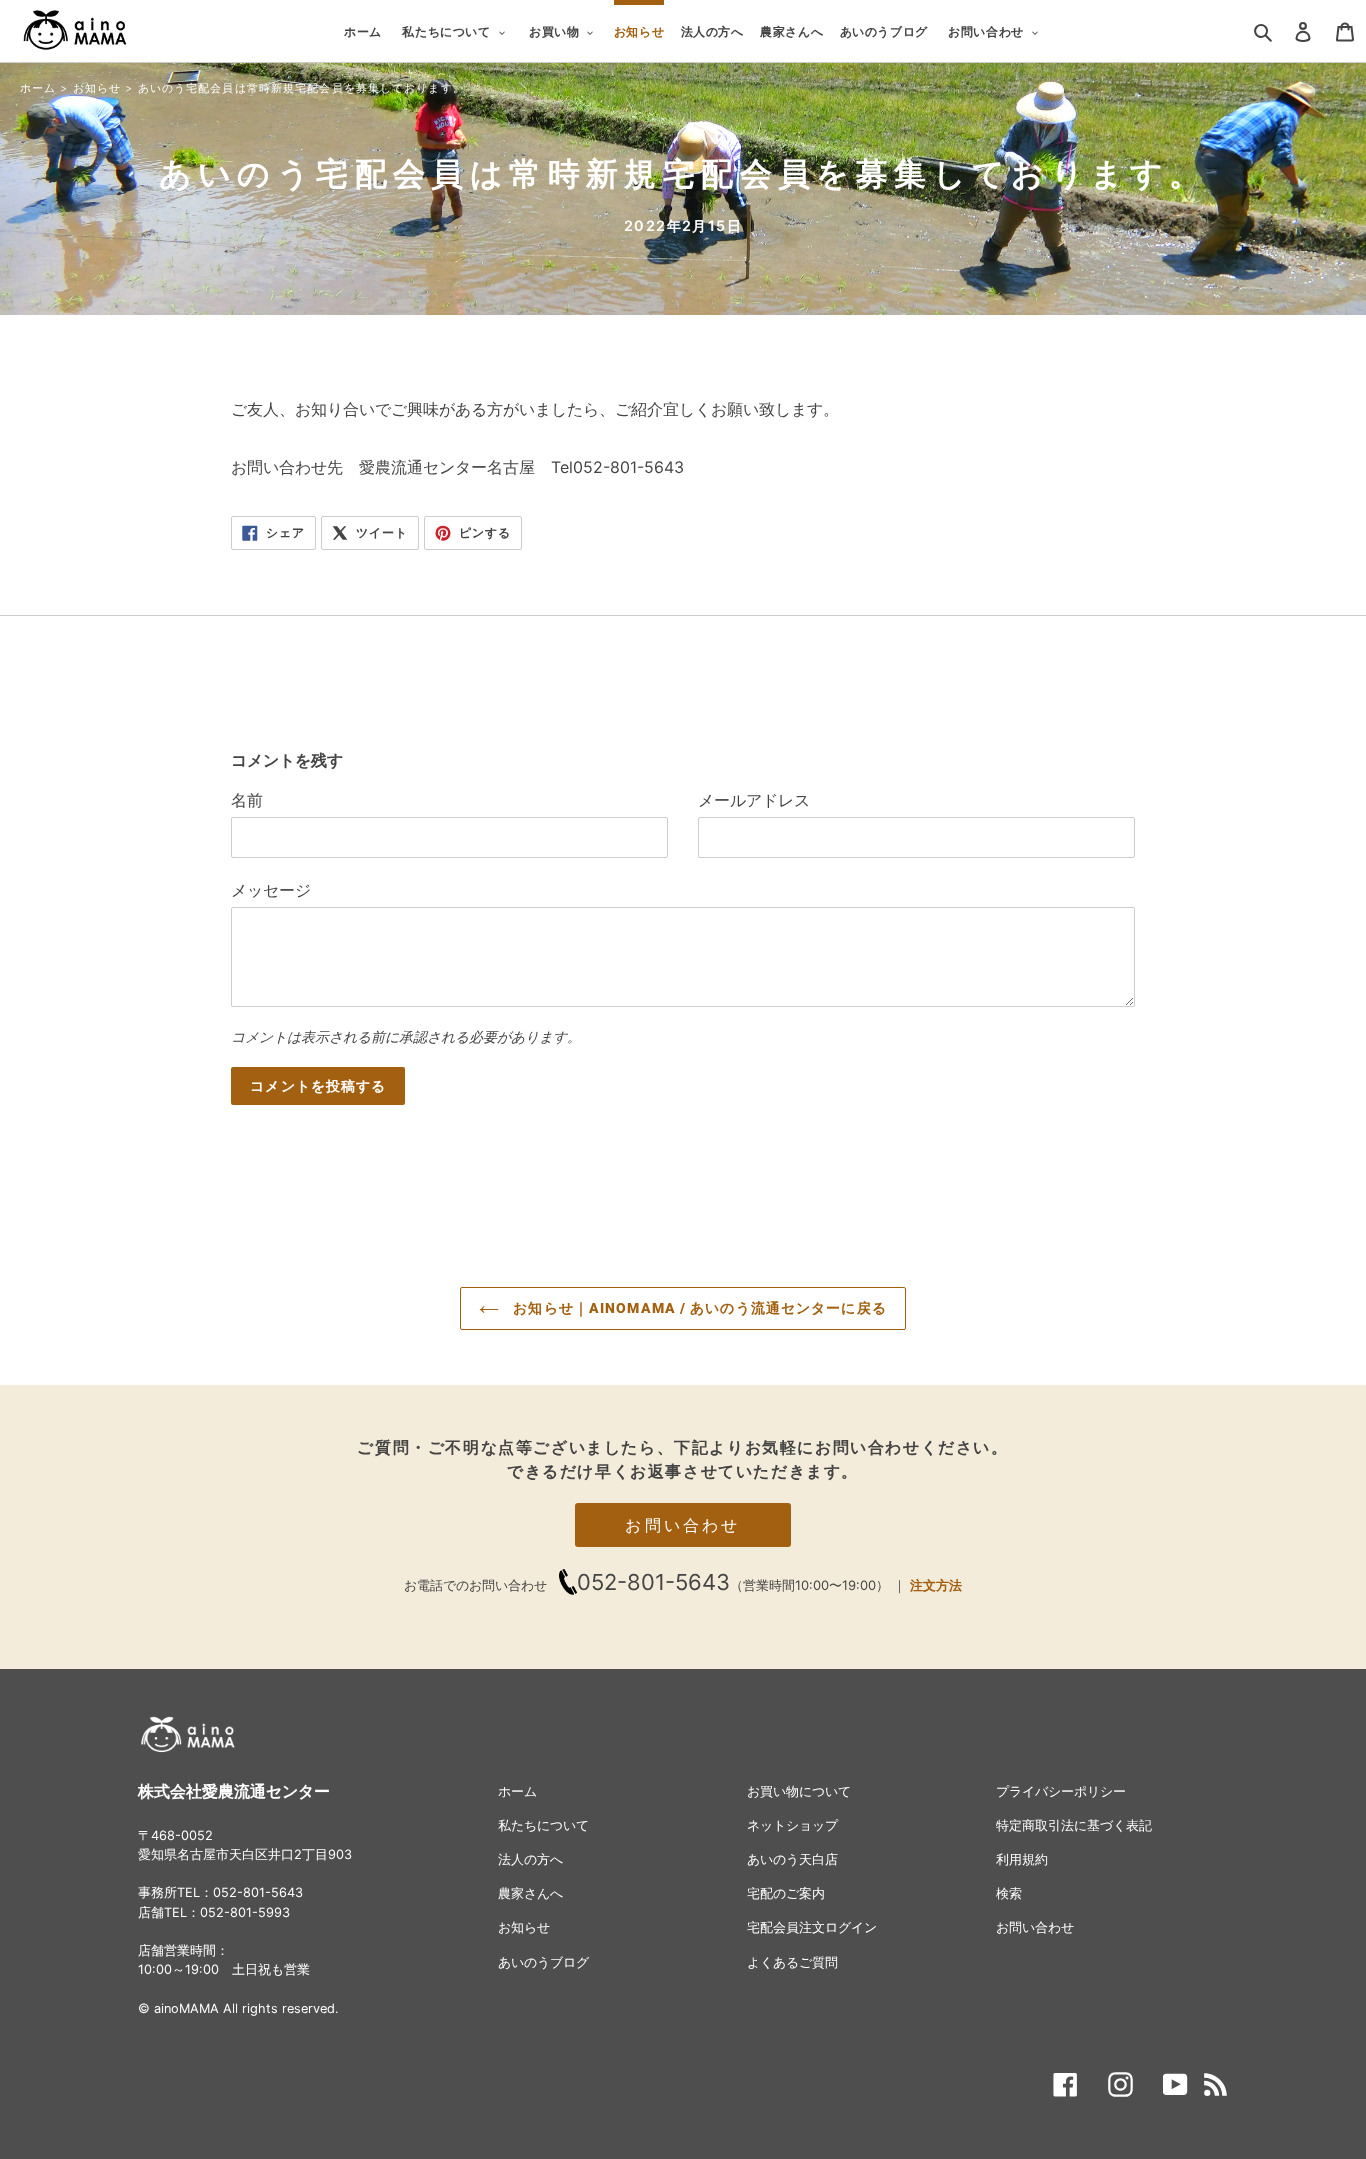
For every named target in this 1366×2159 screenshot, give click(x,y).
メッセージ (271, 890)
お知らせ (97, 88)
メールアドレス (754, 800)
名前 (247, 800)
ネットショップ (792, 1825)
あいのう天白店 (792, 1859)
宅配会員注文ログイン (812, 1927)
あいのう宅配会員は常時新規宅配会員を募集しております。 (301, 88)
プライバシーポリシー (1061, 1791)
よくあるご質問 (792, 1962)
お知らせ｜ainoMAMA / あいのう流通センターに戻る (698, 1308)
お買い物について (799, 1791)
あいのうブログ (543, 1962)
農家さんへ (530, 1893)
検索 (1009, 1893)
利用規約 (1022, 1859)
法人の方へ (530, 1859)
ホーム (38, 88)
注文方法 (936, 1585)
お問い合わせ (682, 1525)
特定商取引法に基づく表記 (1074, 1825)
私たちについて (543, 1825)
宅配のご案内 (786, 1893)
